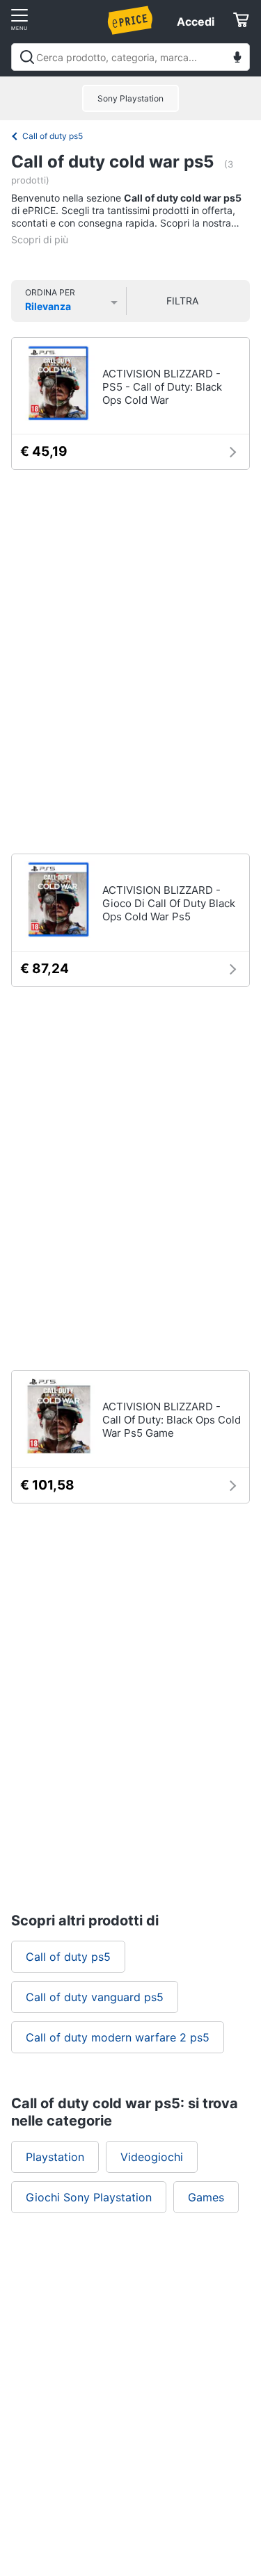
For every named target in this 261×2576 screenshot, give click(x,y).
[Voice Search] (237, 59)
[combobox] (130, 57)
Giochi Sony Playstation (89, 2197)
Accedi (196, 22)
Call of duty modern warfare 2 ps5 (118, 2037)
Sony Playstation (130, 98)
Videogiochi (152, 2157)
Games (206, 2197)
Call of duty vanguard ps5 (95, 1997)
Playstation (55, 2157)
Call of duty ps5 (53, 136)
